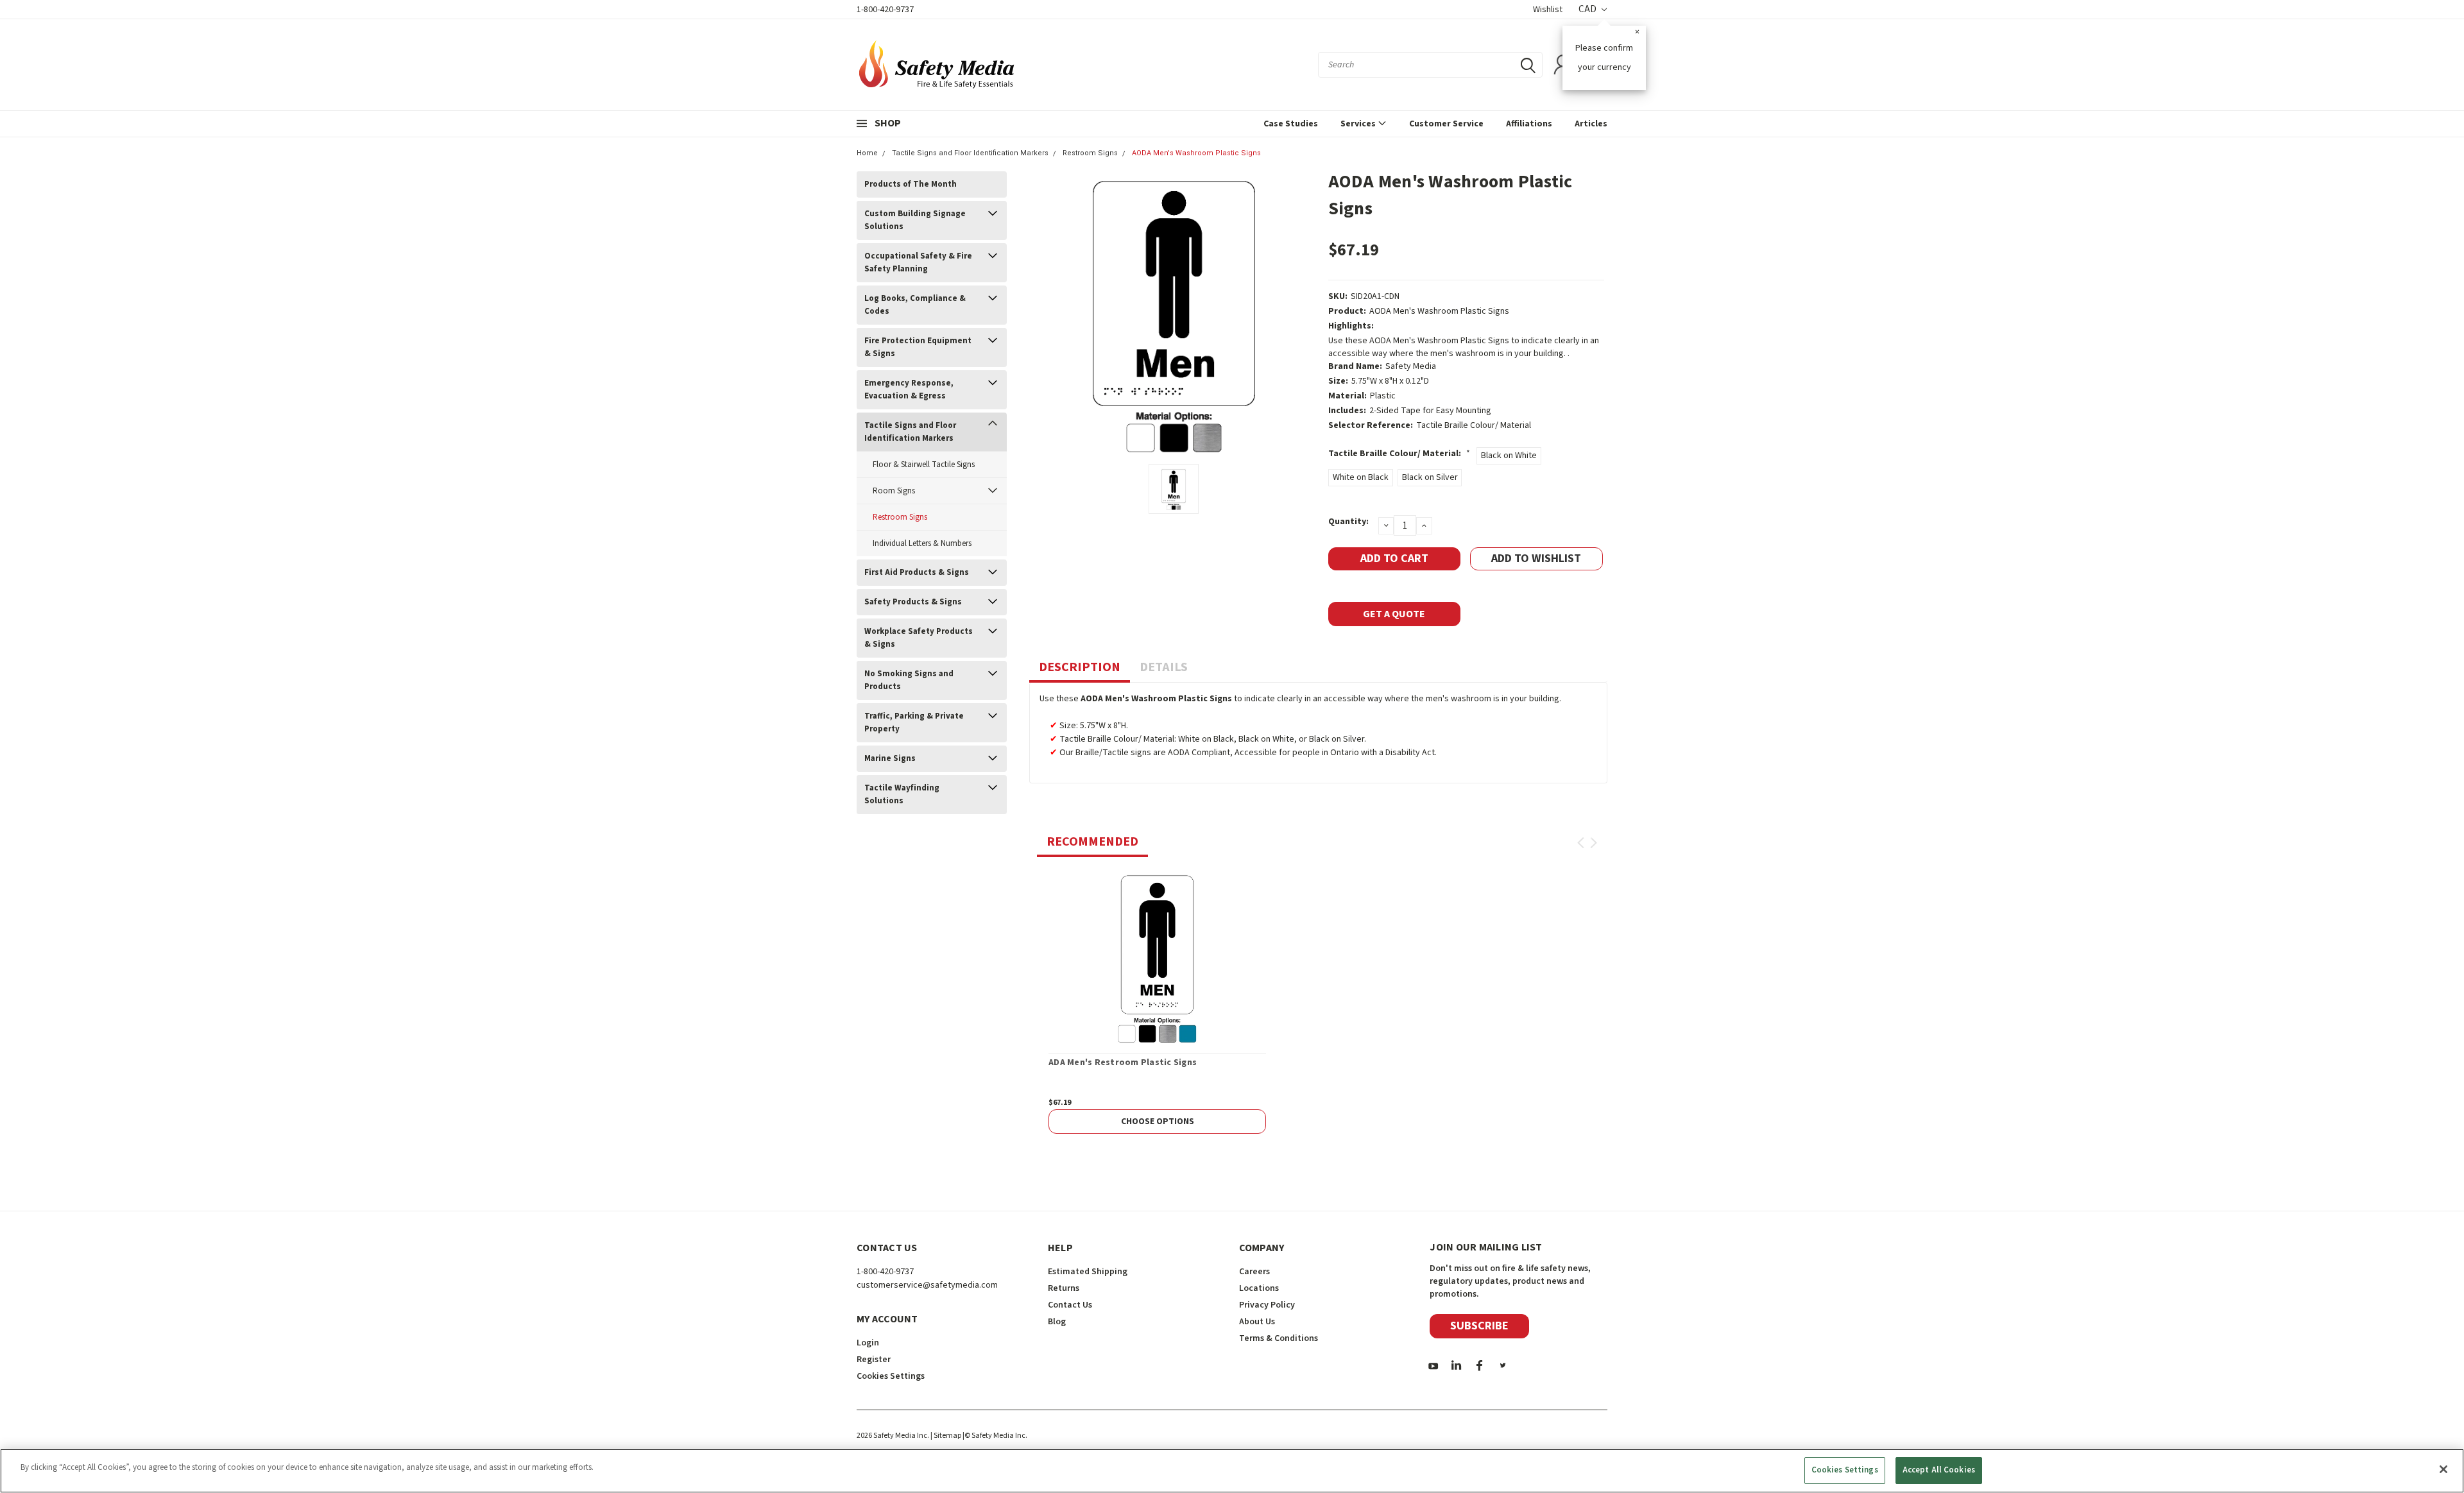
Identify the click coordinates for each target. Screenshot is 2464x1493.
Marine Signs (890, 758)
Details (1164, 667)
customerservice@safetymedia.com (927, 1285)
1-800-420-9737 (885, 10)
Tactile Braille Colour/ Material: (1399, 454)
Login (868, 1343)
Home (867, 153)
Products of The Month (911, 184)
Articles (1591, 124)
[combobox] (1430, 65)
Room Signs (894, 491)
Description (1080, 667)
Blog (1057, 1322)
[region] (1232, 1471)
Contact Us (1070, 1305)
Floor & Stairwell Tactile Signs (924, 465)
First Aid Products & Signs (917, 572)
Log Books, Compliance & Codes (915, 305)
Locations (1259, 1288)
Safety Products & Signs (913, 602)
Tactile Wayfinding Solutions (902, 794)
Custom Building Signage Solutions (915, 220)
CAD (1588, 9)
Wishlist (1548, 10)
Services (1359, 124)
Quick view (1157, 957)
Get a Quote (1394, 614)
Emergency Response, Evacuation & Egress (909, 389)
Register (874, 1360)
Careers (1254, 1272)
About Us (1257, 1322)
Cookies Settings (1845, 1470)
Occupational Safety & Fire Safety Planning (918, 262)
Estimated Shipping (1088, 1272)
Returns (1064, 1288)
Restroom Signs (1090, 153)
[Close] (2443, 1469)
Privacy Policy (1267, 1305)
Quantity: (1348, 522)
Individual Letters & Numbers (922, 543)
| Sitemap (946, 1436)
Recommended (1092, 842)
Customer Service (1446, 124)
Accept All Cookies (1939, 1470)
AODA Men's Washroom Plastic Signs (1196, 153)
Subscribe (1479, 1326)
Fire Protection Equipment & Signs (918, 347)
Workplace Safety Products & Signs (919, 638)
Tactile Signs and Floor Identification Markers (970, 153)
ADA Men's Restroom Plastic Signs (1123, 1063)
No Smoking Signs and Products (909, 680)
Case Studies (1291, 124)
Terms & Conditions (1279, 1338)
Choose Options (1158, 1122)
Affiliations (1529, 124)
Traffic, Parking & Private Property (914, 722)
